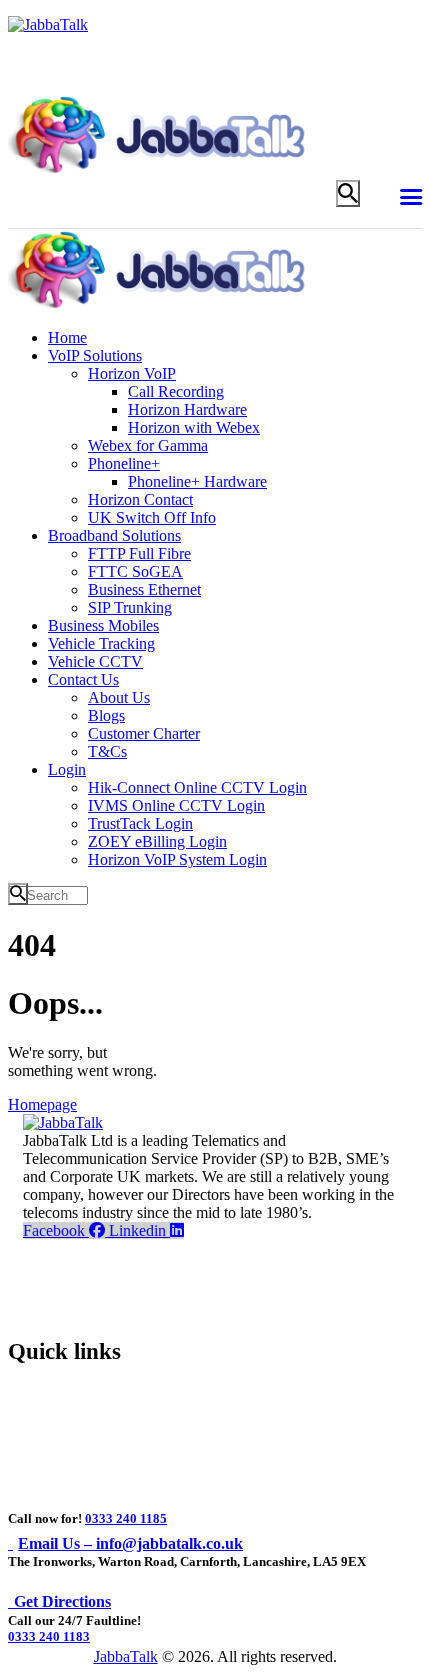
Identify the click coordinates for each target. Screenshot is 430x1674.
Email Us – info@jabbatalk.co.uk (130, 1543)
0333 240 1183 (49, 1636)
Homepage (42, 1104)
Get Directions (62, 1601)
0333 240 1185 (126, 1518)
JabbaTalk (126, 1656)
